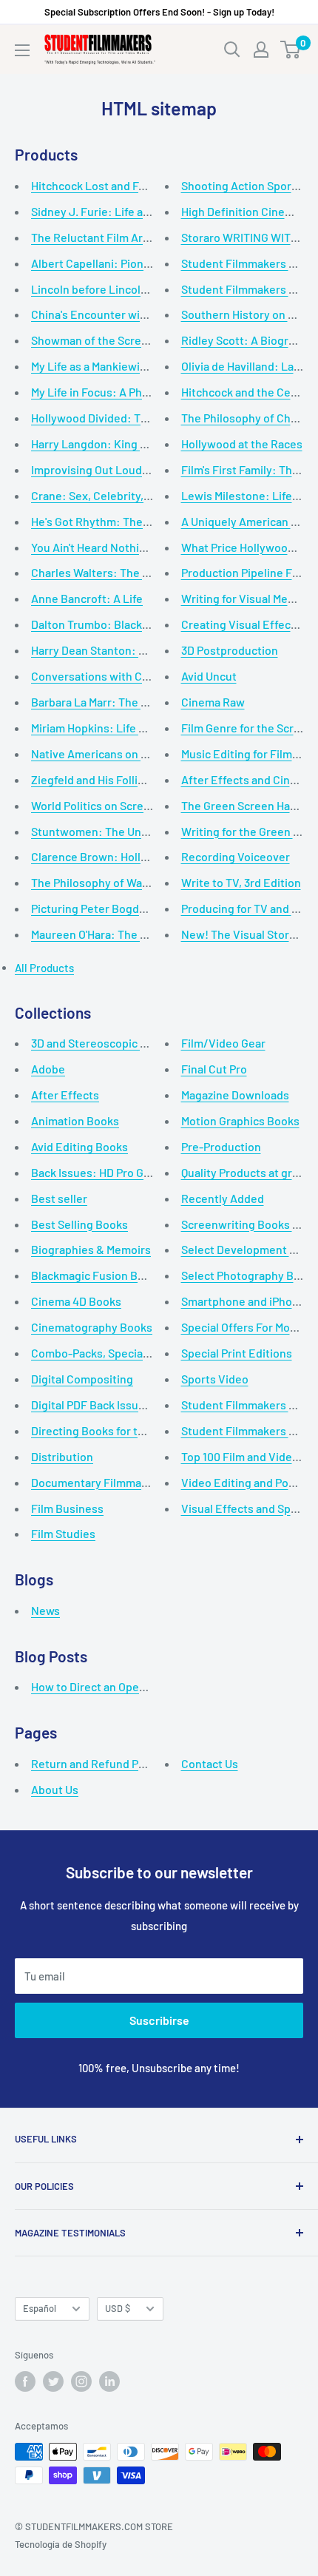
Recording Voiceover (236, 856)
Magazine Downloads (235, 1095)
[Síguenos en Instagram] (81, 2381)
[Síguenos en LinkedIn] (109, 2381)
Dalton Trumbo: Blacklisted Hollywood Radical (150, 624)
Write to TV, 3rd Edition (241, 882)
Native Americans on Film (97, 753)
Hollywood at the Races (242, 444)
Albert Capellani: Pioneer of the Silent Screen (149, 263)
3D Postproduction (230, 650)
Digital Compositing (82, 1379)
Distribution (62, 1456)
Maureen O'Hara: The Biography (112, 934)
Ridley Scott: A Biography (247, 340)
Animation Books (75, 1120)
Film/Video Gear (223, 1043)
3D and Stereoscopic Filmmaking (115, 1043)
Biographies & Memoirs (91, 1249)
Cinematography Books (92, 1327)
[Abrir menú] (22, 50)
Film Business (67, 1508)
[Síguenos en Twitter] (53, 2381)
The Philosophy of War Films (104, 882)
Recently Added (223, 1198)
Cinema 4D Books (76, 1301)
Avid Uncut (209, 676)
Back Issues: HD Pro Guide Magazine (124, 1172)
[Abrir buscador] (232, 50)
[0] (291, 50)
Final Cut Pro (214, 1069)
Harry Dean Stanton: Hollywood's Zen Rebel (143, 650)
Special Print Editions (237, 1353)
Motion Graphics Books (240, 1120)
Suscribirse (159, 2020)
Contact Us (210, 1763)
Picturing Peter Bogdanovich (105, 908)
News (45, 1610)
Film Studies (63, 1533)
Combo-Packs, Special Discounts (116, 1353)
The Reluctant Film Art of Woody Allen (129, 237)
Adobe (48, 1069)
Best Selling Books (79, 1224)
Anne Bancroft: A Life (87, 598)
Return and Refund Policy (97, 1763)
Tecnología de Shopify (61, 2544)
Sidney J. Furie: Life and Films (109, 211)
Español (40, 2308)
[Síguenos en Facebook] (25, 2381)
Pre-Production (221, 1146)
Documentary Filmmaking (97, 1482)
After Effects (65, 1095)
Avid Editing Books (79, 1146)
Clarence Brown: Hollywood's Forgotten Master (153, 856)
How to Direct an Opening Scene (114, 1686)
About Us (55, 1789)
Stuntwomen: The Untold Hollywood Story (140, 831)
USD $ (118, 2308)
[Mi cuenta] (261, 50)
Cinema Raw (213, 702)
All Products (44, 968)
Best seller (59, 1198)
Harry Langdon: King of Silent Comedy (130, 444)
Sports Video (215, 1379)
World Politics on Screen (94, 805)
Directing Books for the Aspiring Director (136, 1430)
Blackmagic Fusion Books (97, 1275)
